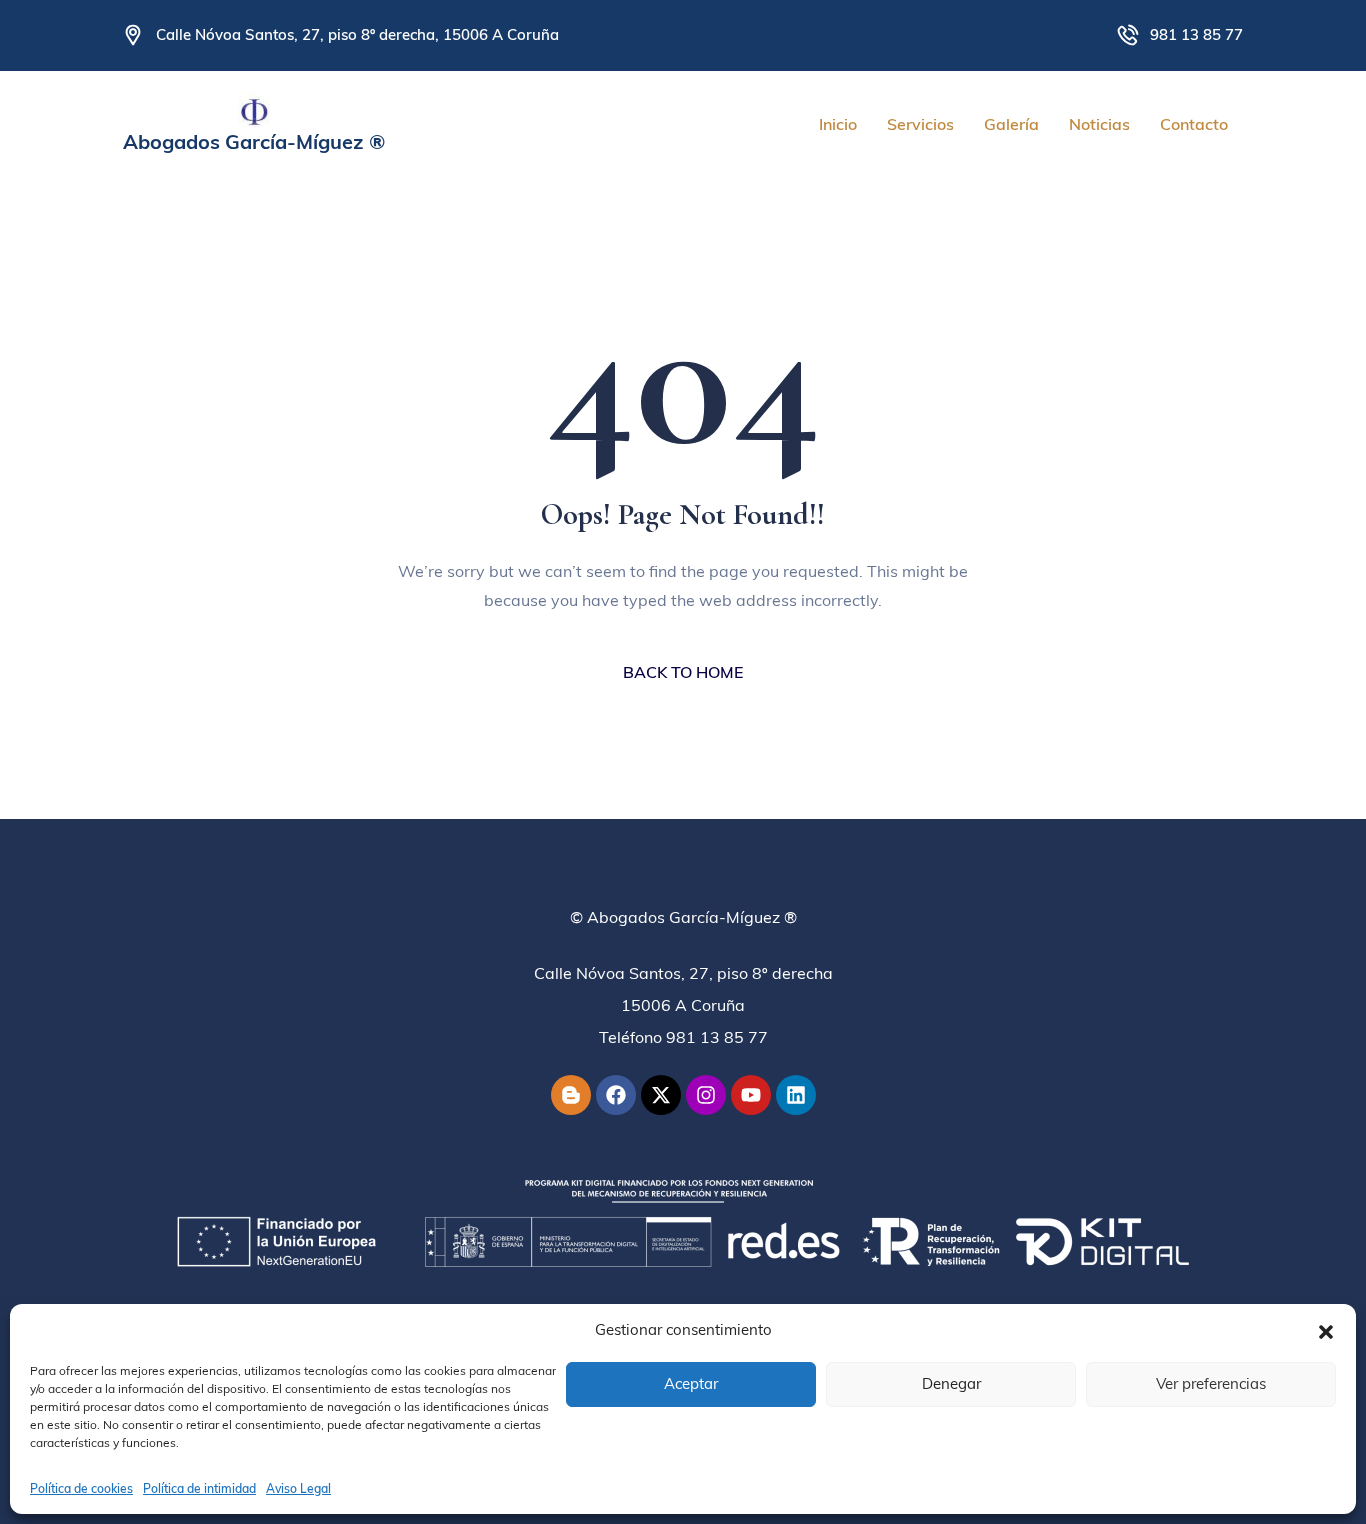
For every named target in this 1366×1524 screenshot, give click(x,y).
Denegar (951, 1383)
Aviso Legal (298, 1488)
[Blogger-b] (571, 1095)
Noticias (1099, 124)
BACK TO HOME (683, 672)
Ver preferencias (1211, 1383)
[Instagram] (706, 1095)
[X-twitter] (661, 1095)
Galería (1011, 124)
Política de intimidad (199, 1488)
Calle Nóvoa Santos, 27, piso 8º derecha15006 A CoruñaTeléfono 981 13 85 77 (683, 1005)
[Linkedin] (796, 1095)
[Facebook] (616, 1095)
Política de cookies (81, 1488)
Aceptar (691, 1383)
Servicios (920, 124)
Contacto (1194, 124)
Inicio (838, 124)
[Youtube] (751, 1095)
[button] (1326, 1330)
